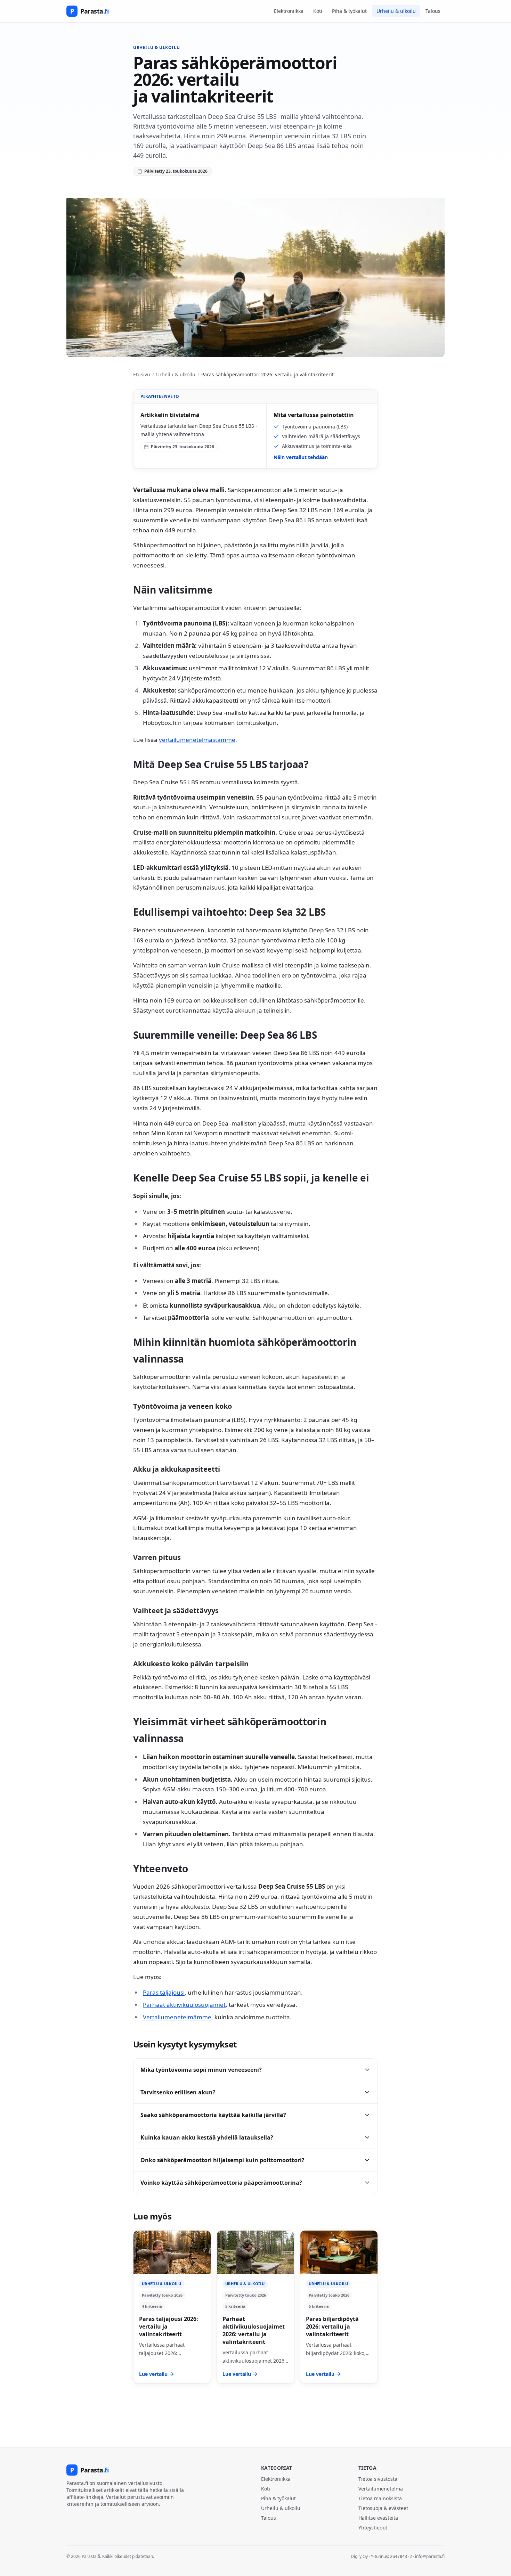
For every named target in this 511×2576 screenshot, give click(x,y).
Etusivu (142, 374)
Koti (318, 11)
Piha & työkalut (349, 11)
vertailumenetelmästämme (197, 740)
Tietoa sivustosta (378, 2479)
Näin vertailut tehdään (301, 457)
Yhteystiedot (373, 2528)
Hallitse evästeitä (378, 2518)
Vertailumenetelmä (381, 2489)
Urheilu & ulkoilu (396, 11)
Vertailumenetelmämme (177, 2017)
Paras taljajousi (164, 1992)
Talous (433, 11)
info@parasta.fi (430, 2556)
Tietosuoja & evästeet (383, 2508)
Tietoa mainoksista (380, 2498)
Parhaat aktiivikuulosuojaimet (184, 2005)
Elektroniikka (289, 11)
